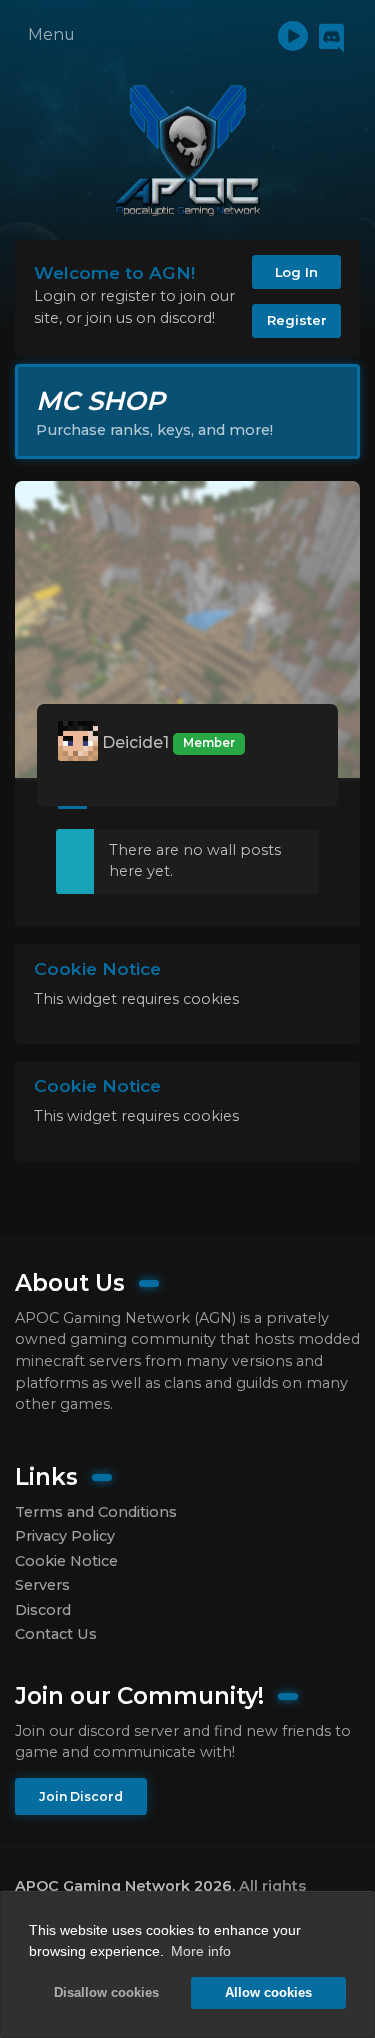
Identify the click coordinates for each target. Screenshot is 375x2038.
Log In (296, 272)
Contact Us (56, 1634)
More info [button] (201, 1951)
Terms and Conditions (96, 1512)
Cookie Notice (66, 1561)
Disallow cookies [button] (106, 1993)
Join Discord (81, 1796)
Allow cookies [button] (268, 1993)
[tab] (72, 792)
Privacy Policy (65, 1536)
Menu (51, 34)
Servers (42, 1585)
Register (297, 320)
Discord (43, 1610)
